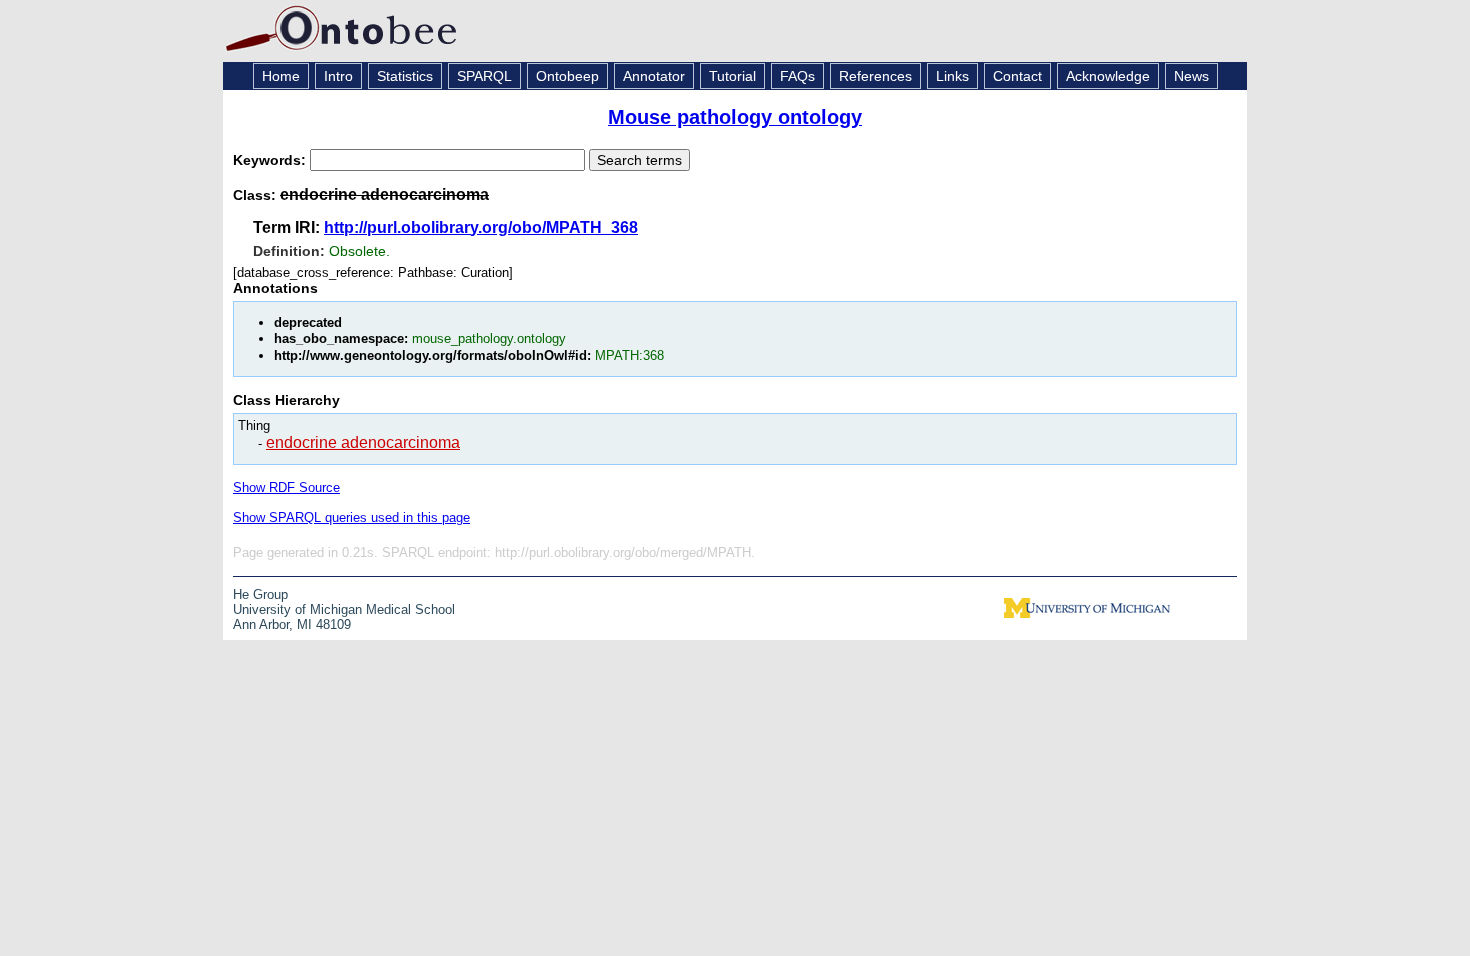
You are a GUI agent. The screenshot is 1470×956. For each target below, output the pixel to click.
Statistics (405, 76)
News (1191, 76)
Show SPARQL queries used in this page (351, 517)
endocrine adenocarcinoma (363, 442)
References (875, 76)
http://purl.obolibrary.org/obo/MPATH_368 (481, 227)
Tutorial (732, 76)
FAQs (797, 76)
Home (281, 76)
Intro (338, 76)
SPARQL (484, 76)
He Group (260, 594)
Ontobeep (567, 76)
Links (952, 76)
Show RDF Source (286, 487)
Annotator (654, 76)
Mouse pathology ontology (735, 117)
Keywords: (271, 160)
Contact (1017, 76)
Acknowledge (1108, 76)
